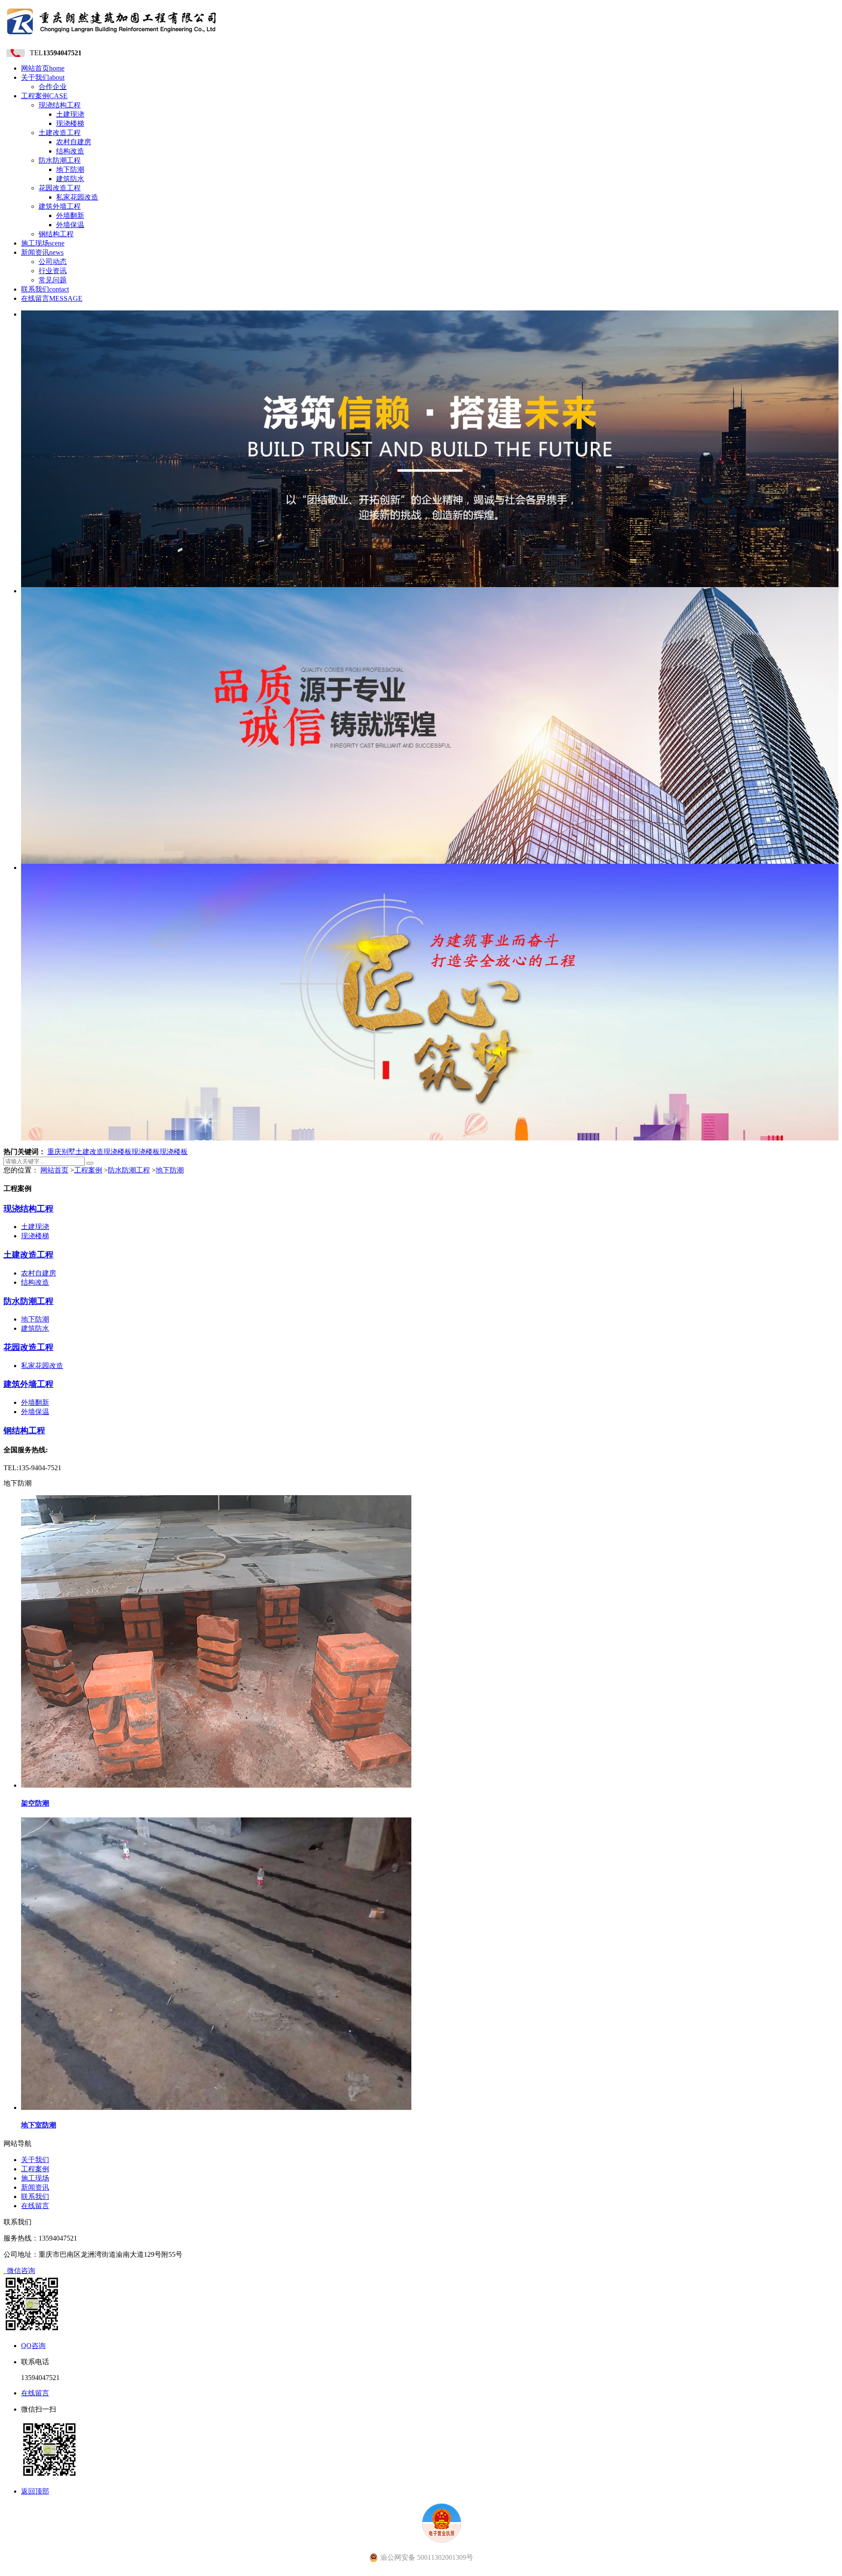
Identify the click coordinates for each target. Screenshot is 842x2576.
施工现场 (43, 243)
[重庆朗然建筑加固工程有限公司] (112, 37)
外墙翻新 (70, 216)
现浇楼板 (118, 1152)
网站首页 (43, 68)
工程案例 (44, 96)
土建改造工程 (60, 133)
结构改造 (70, 151)
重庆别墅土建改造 (75, 1152)
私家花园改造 (77, 197)
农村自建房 (74, 142)
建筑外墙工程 (60, 206)
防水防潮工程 (60, 160)
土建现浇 (70, 114)
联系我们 (45, 289)
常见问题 (53, 280)
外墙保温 (70, 225)
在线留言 (52, 298)
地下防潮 (70, 169)
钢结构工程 (56, 234)
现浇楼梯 (70, 123)
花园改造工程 (60, 188)
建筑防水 (70, 179)
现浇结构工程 (60, 105)
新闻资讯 (42, 252)
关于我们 (43, 77)
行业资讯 (53, 271)
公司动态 (53, 262)
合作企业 (53, 87)
